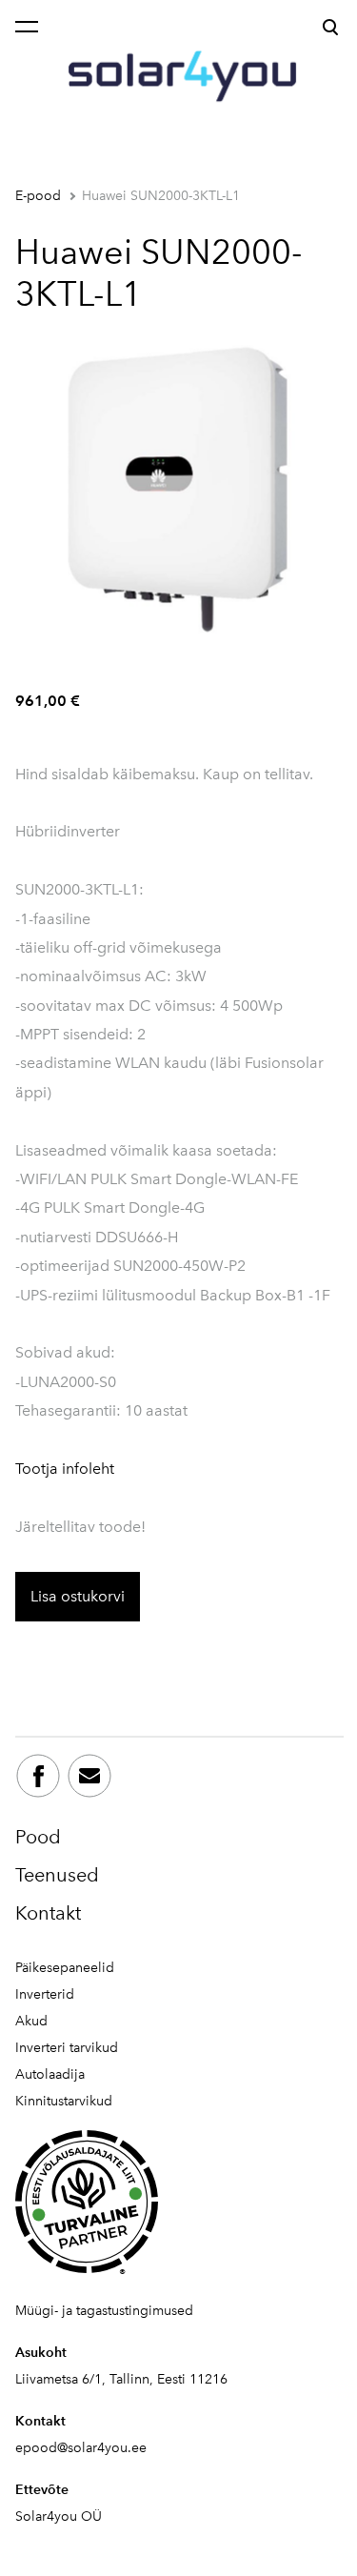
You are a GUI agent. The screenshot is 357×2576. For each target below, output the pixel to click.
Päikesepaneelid (65, 1968)
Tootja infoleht (65, 1469)
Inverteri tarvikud (67, 2048)
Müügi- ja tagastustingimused (104, 2311)
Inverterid (45, 1994)
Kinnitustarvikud (64, 2101)
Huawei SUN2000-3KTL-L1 (161, 196)
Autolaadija (50, 2074)
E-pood (38, 196)
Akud (31, 2021)
